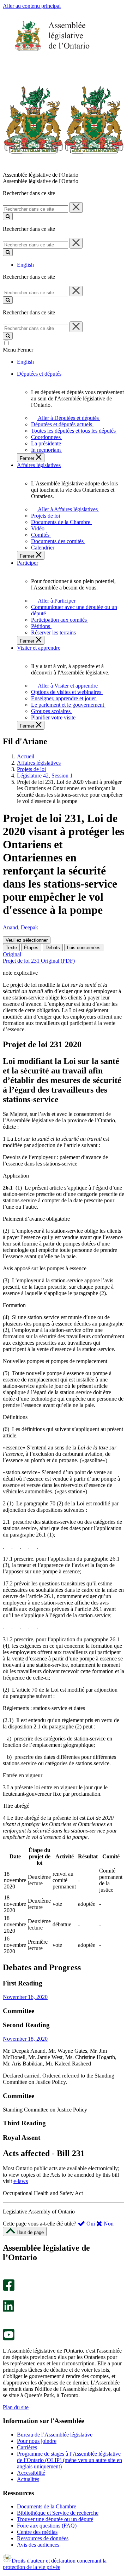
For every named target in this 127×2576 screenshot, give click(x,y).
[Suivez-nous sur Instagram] (7, 2276)
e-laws (21, 2181)
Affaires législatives (39, 763)
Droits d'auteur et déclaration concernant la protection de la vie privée (55, 2564)
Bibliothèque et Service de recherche (58, 2513)
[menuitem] (67, 418)
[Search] (8, 216)
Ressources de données (43, 2538)
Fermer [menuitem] (28, 458)
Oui (91, 2224)
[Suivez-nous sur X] (7, 2297)
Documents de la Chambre (47, 2506)
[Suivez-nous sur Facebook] (9, 2289)
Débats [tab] (53, 948)
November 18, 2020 (25, 2039)
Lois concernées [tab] (84, 948)
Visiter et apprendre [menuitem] (39, 648)
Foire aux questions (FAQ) (47, 2526)
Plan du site (16, 2407)
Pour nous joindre (37, 2441)
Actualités (28, 2479)
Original (12, 954)
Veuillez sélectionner (27, 940)
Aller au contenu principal (32, 6)
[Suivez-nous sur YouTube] (9, 2339)
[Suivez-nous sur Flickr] (7, 2326)
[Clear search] (76, 207)
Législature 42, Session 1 (45, 776)
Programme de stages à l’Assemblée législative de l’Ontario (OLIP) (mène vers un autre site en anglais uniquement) (69, 2460)
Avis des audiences (38, 2545)
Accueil (26, 756)
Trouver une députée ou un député (55, 2519)
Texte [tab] (11, 948)
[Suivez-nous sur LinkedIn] (8, 2310)
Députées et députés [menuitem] (39, 374)
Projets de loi (31, 769)
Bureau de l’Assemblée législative (55, 2435)
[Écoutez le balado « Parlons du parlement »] (6, 2319)
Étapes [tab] (31, 948)
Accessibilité (31, 2473)
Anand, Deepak (20, 927)
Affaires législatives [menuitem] (39, 465)
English (25, 265)
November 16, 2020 (25, 1997)
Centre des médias (37, 2532)
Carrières (27, 2447)
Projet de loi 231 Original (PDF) (39, 961)
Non (108, 2224)
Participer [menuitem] (28, 563)
